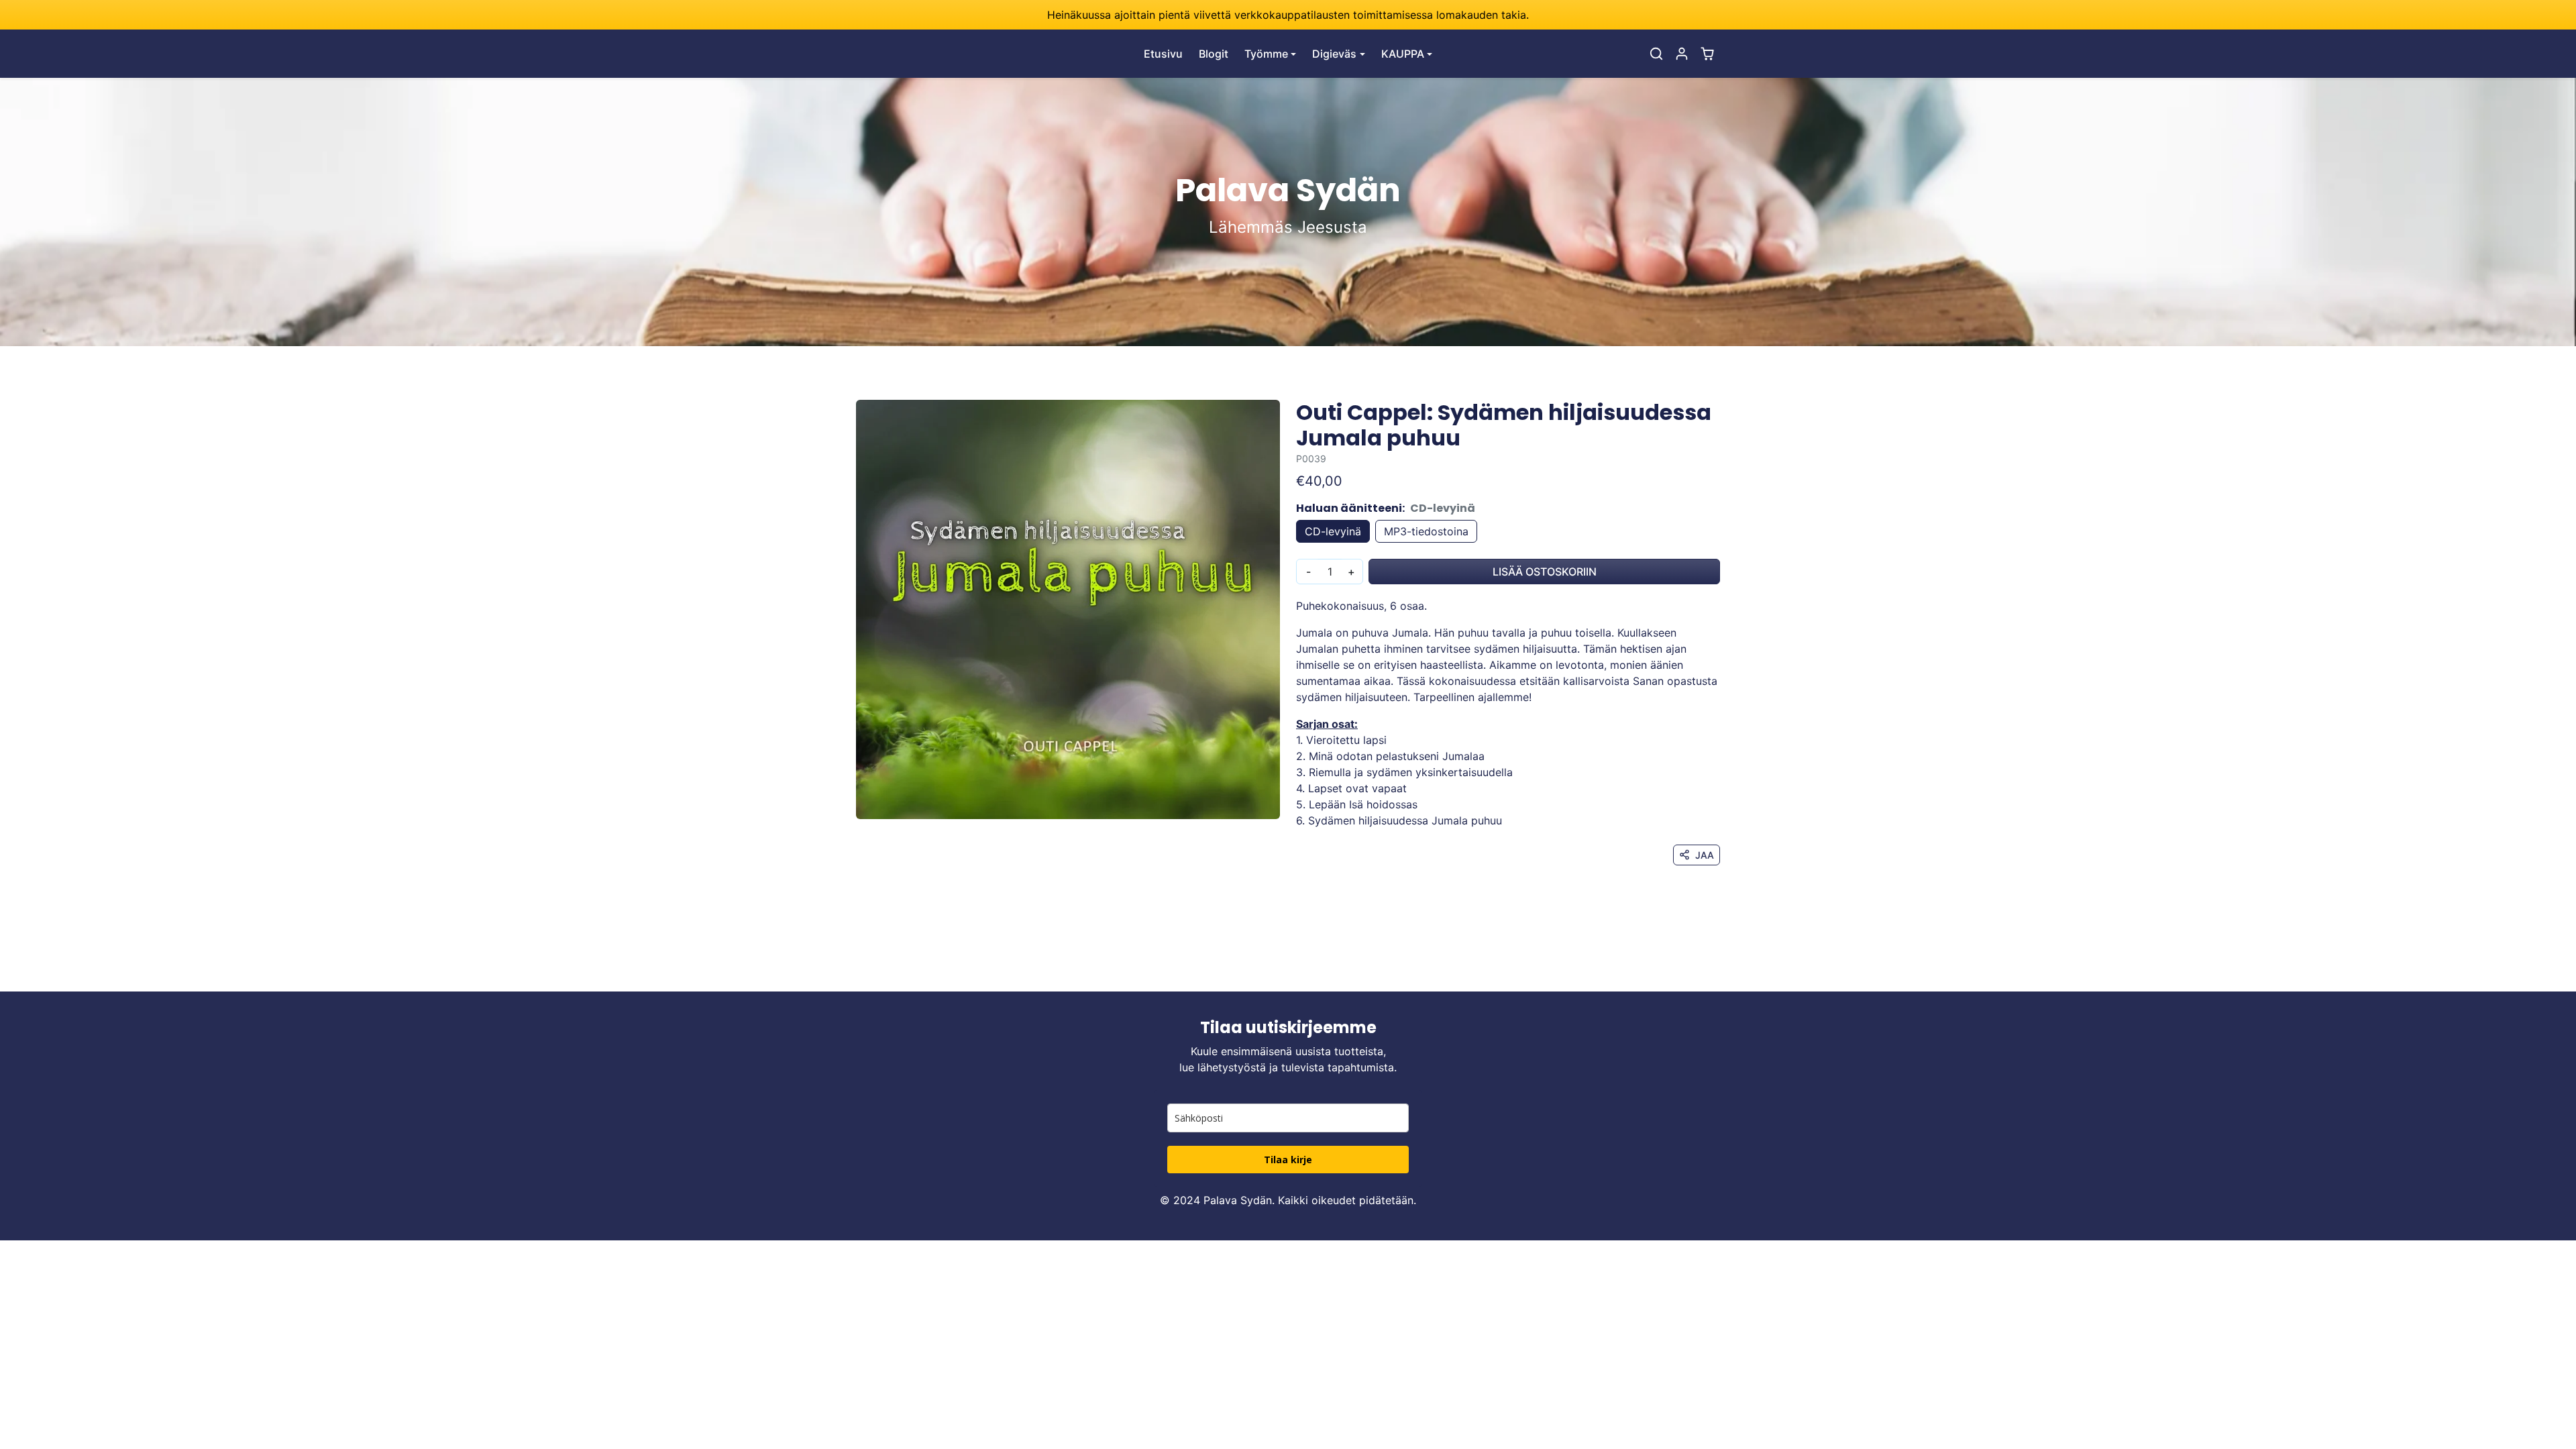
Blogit (1214, 54)
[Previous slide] (857, 971)
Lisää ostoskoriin (1545, 572)
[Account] (1682, 54)
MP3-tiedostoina (1426, 531)
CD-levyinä (1333, 531)
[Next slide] (1719, 971)
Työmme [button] (1266, 54)
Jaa (1705, 855)
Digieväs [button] (1334, 54)
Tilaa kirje (1288, 1160)
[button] (1656, 54)
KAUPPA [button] (1403, 54)
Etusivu (1163, 54)
